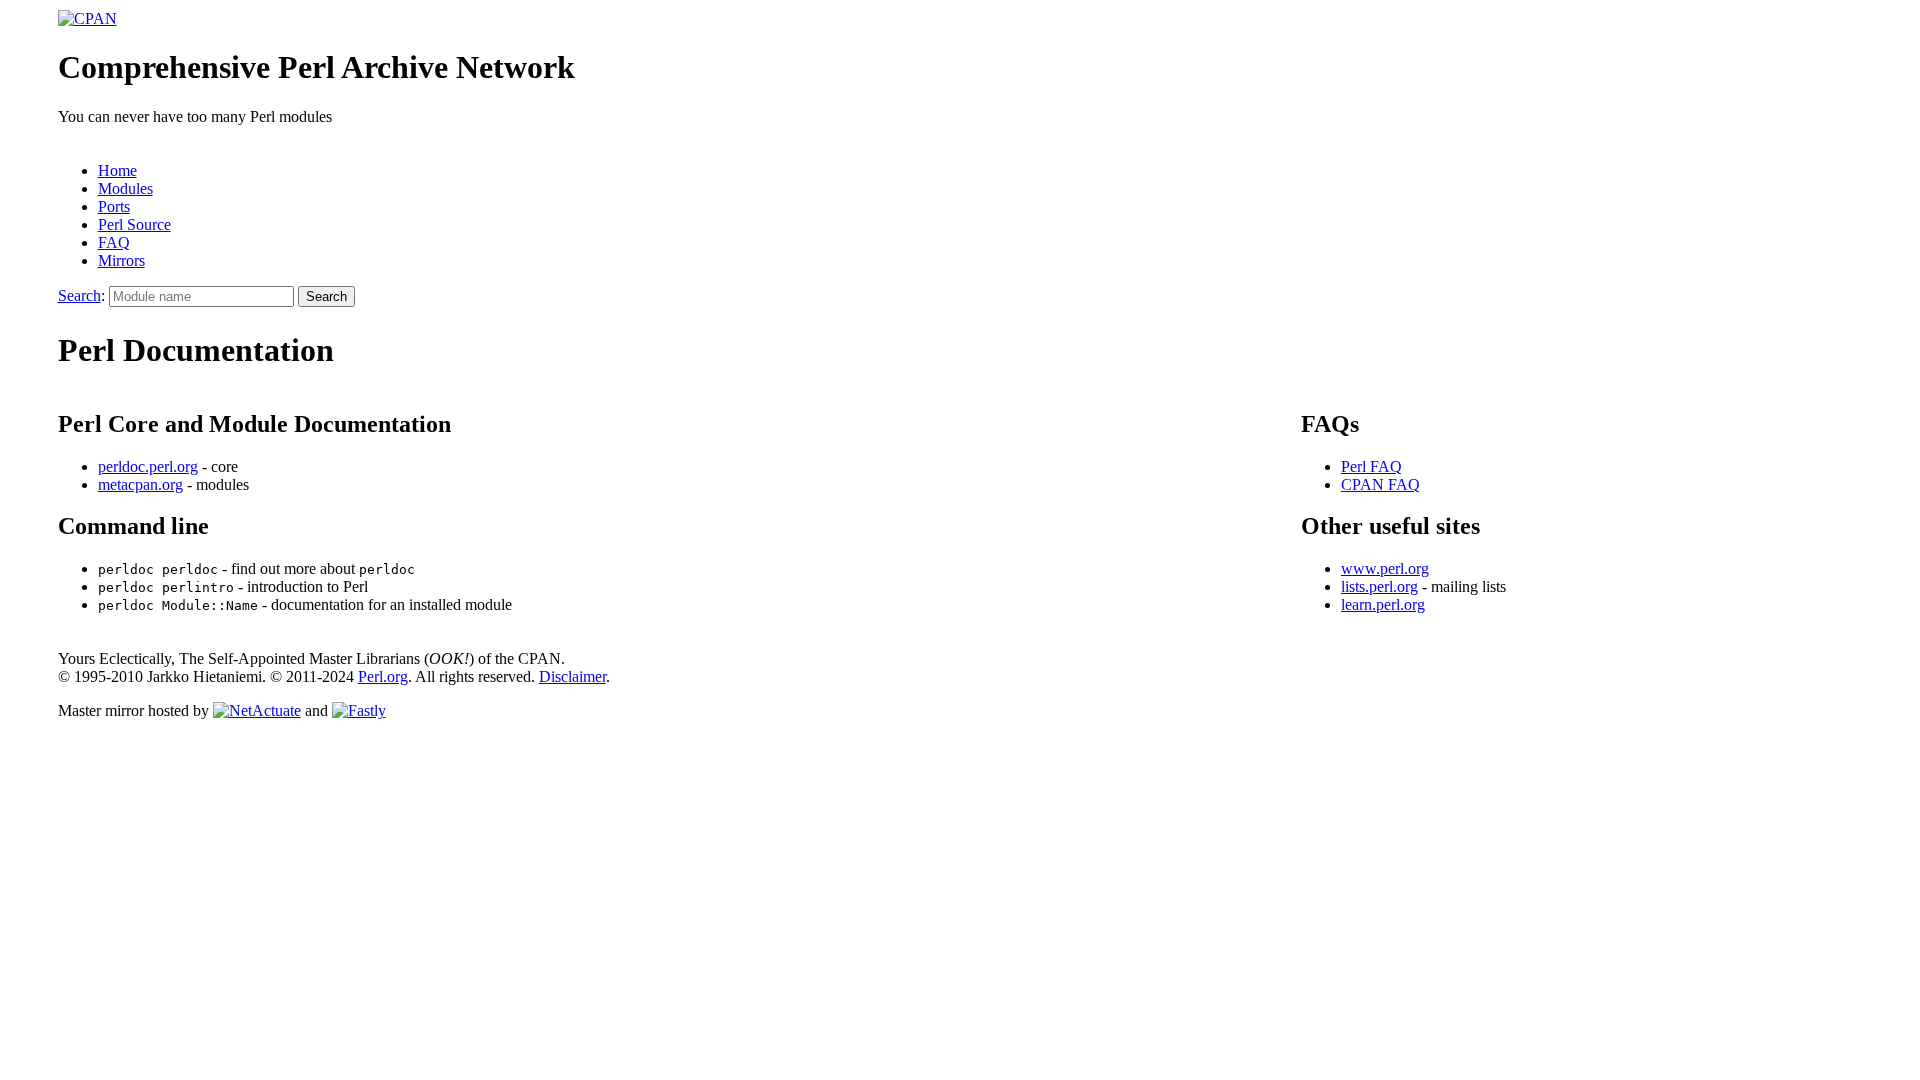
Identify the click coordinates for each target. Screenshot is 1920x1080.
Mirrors (121, 260)
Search (79, 295)
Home (117, 170)
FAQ (114, 242)
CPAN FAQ (1380, 484)
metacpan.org (140, 484)
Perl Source (134, 224)
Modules (125, 188)
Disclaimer (572, 676)
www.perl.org (1385, 568)
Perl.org (383, 676)
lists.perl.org (1379, 586)
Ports (114, 206)
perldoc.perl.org (148, 466)
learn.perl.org (1383, 604)
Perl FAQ (1371, 466)
